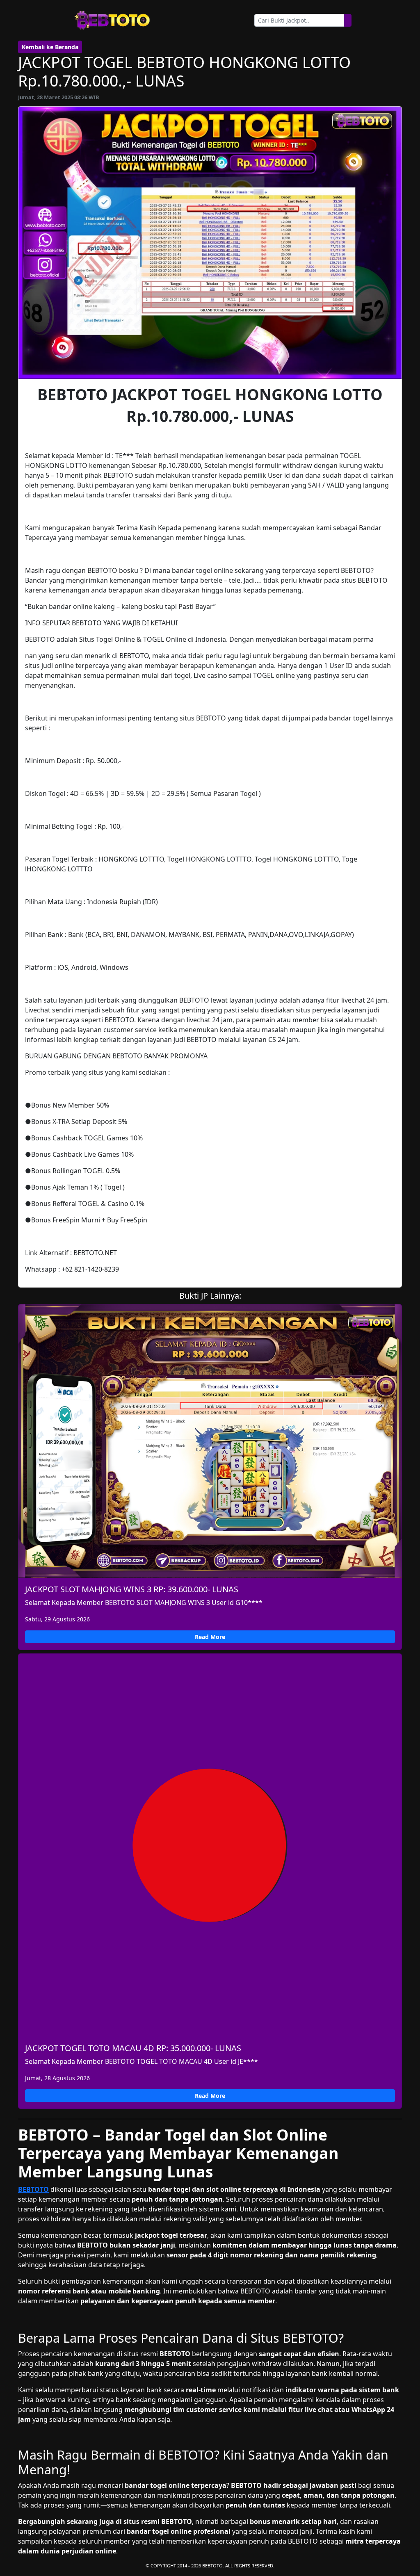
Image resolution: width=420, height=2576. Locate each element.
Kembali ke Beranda (50, 47)
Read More (210, 1637)
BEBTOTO (33, 2189)
